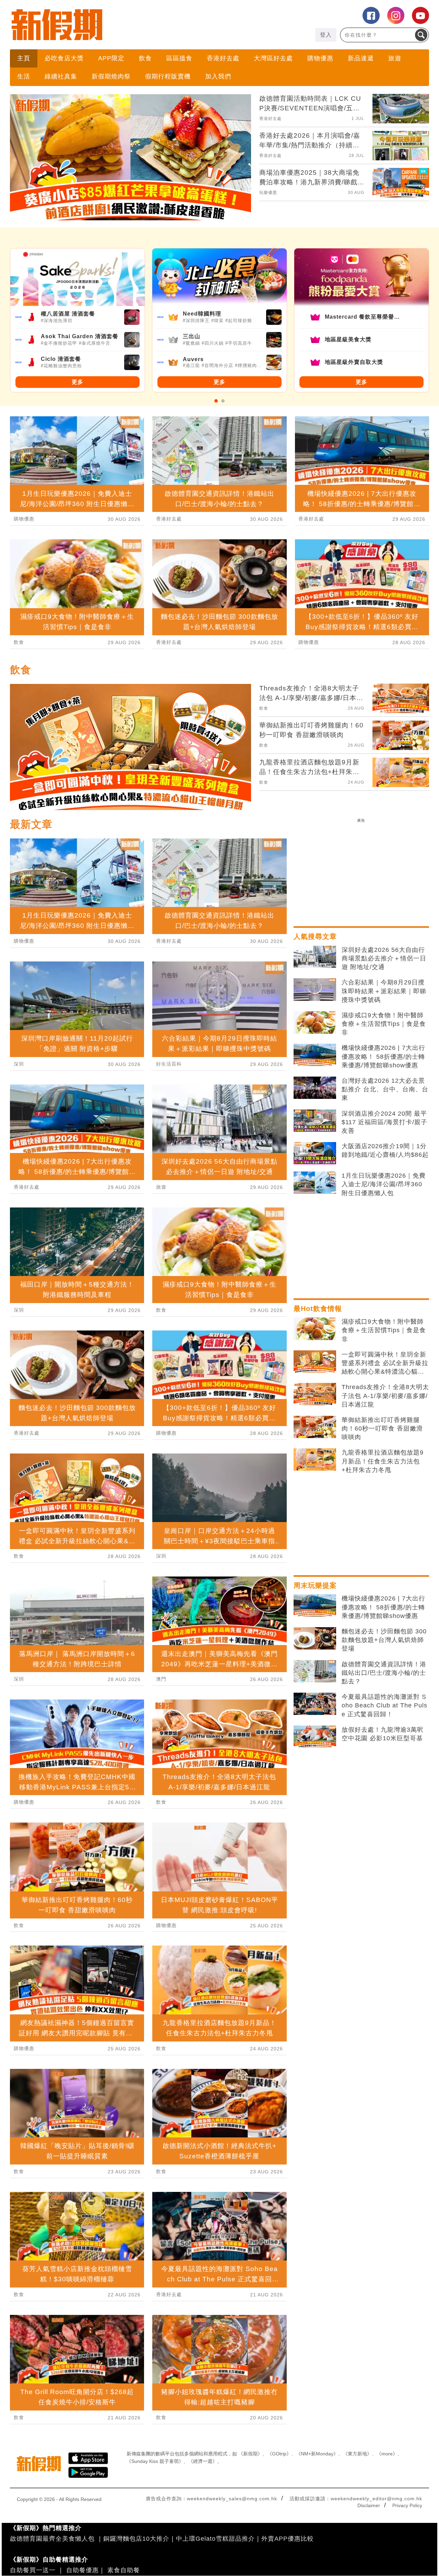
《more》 (387, 2454)
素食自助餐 (124, 2570)
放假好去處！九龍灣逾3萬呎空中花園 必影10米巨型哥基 (383, 1734)
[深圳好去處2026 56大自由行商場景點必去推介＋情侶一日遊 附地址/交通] (315, 957)
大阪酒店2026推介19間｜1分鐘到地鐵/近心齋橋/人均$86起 (385, 1150)
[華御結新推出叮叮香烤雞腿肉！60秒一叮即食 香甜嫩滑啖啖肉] (315, 1427)
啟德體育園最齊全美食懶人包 (52, 2539)
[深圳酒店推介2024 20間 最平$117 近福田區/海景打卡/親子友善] (315, 1121)
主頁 (24, 58)
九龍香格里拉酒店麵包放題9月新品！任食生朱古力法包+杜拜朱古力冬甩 (383, 1461)
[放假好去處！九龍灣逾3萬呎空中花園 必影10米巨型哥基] (315, 1737)
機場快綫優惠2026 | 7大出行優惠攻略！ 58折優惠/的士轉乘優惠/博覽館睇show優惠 (383, 1056)
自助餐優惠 (82, 2570)
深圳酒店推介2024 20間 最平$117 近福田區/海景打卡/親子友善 (384, 1122)
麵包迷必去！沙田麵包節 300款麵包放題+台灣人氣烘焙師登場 (384, 1640)
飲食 (145, 58)
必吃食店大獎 (64, 58)
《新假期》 (250, 2454)
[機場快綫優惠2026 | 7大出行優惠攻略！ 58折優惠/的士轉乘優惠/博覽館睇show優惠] (315, 1055)
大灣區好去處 (273, 58)
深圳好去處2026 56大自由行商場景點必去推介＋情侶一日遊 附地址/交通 (384, 958)
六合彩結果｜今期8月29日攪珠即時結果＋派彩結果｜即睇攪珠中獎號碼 (384, 991)
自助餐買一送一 (33, 2570)
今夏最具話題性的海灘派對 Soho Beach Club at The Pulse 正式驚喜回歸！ (384, 1705)
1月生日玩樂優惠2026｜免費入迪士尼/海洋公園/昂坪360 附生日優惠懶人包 (384, 1184)
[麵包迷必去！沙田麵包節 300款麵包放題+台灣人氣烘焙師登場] (315, 1639)
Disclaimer (369, 2505)
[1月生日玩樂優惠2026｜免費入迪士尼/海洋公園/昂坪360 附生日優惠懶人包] (315, 1183)
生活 (24, 76)
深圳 (19, 1064)
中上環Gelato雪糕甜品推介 (215, 2539)
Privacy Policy (407, 2505)
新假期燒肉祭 (111, 76)
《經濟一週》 (203, 2461)
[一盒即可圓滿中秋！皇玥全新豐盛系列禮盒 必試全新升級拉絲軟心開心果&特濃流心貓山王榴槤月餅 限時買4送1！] (315, 1362)
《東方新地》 (357, 2454)
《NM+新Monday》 (317, 2454)
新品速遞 (361, 58)
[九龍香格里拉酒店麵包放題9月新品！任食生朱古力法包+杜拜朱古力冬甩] (315, 1460)
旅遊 (395, 58)
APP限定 (111, 58)
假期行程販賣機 (168, 76)
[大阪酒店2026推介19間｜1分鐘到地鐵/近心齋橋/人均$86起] (315, 1153)
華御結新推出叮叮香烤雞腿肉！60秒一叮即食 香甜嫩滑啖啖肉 (382, 1428)
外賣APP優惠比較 (288, 2539)
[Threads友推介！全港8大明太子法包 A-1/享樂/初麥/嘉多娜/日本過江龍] (315, 1394)
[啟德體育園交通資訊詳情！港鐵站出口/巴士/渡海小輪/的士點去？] (315, 1671)
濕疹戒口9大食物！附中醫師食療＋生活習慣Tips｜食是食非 (384, 1024)
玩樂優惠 (268, 193)
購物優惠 (320, 58)
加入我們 (218, 76)
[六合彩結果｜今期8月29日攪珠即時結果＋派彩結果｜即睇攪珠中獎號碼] (315, 990)
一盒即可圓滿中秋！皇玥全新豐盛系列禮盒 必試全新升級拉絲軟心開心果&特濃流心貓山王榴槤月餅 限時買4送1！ (385, 1364)
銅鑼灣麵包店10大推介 (136, 2539)
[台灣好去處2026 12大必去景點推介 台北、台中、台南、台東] (315, 1088)
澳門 (161, 1679)
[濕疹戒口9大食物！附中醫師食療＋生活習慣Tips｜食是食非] (315, 1022)
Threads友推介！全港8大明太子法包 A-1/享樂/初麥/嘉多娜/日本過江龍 (385, 1396)
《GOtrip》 (279, 2454)
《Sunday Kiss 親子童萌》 (155, 2461)
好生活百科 (169, 1064)
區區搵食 (179, 58)
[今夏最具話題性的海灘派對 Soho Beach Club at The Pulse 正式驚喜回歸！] (315, 1704)
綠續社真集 (61, 76)
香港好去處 (223, 58)
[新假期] (115, 25)
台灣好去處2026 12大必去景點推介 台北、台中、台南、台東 (385, 1089)
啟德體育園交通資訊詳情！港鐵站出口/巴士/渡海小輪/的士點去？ (384, 1673)
